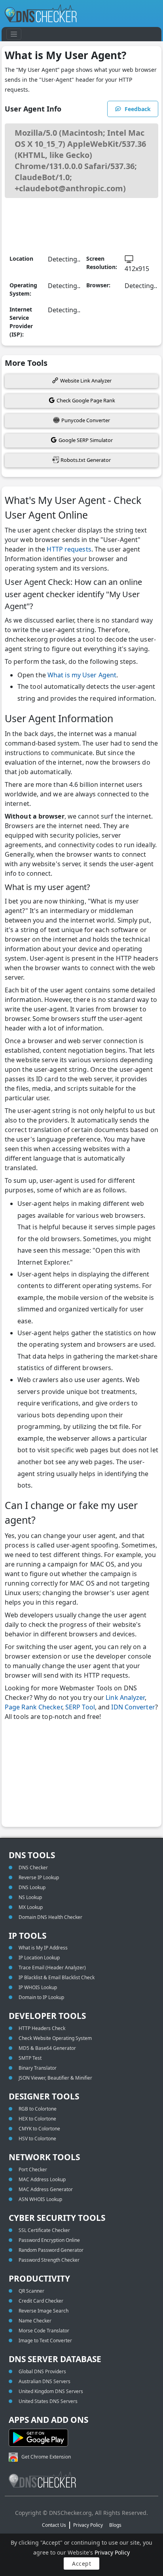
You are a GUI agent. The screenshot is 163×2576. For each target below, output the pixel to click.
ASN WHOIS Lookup (40, 2199)
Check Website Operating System (55, 2038)
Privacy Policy (112, 2552)
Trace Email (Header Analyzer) (52, 1968)
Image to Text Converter (45, 2341)
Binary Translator (38, 2068)
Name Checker (35, 2321)
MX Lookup (31, 1907)
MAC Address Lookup (42, 2179)
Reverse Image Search (44, 2311)
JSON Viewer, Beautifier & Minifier (55, 2078)
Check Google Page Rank (86, 400)
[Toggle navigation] (14, 34)
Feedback (138, 109)
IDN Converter (133, 1707)
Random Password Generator (51, 2250)
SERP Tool (80, 1707)
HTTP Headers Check (42, 2028)
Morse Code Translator (44, 2331)
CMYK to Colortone (39, 2129)
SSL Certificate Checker (44, 2230)
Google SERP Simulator (86, 440)
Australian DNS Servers (45, 2381)
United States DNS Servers (48, 2401)
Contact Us (54, 2525)
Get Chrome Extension (46, 2457)
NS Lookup (30, 1897)
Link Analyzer (125, 1697)
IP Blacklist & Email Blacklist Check (57, 1977)
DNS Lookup (32, 1887)
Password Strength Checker (49, 2260)
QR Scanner (31, 2291)
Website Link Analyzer (86, 381)
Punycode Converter (86, 420)
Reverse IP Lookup (39, 1877)
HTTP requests (68, 549)
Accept (81, 2564)
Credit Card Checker (41, 2301)
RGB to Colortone (38, 2109)
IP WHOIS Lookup (38, 1987)
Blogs (115, 2525)
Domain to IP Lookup (41, 1997)
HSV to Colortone (37, 2139)
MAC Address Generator (46, 2189)
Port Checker (33, 2169)
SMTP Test (30, 2058)
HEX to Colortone (37, 2119)
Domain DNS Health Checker (50, 1917)
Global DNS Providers (42, 2371)
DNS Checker (33, 1868)
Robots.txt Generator (86, 460)
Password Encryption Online (49, 2240)
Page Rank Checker (33, 1707)
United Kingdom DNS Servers (51, 2391)
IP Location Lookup (39, 1958)
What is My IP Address (43, 1948)
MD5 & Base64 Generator (47, 2048)
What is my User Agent (82, 675)
